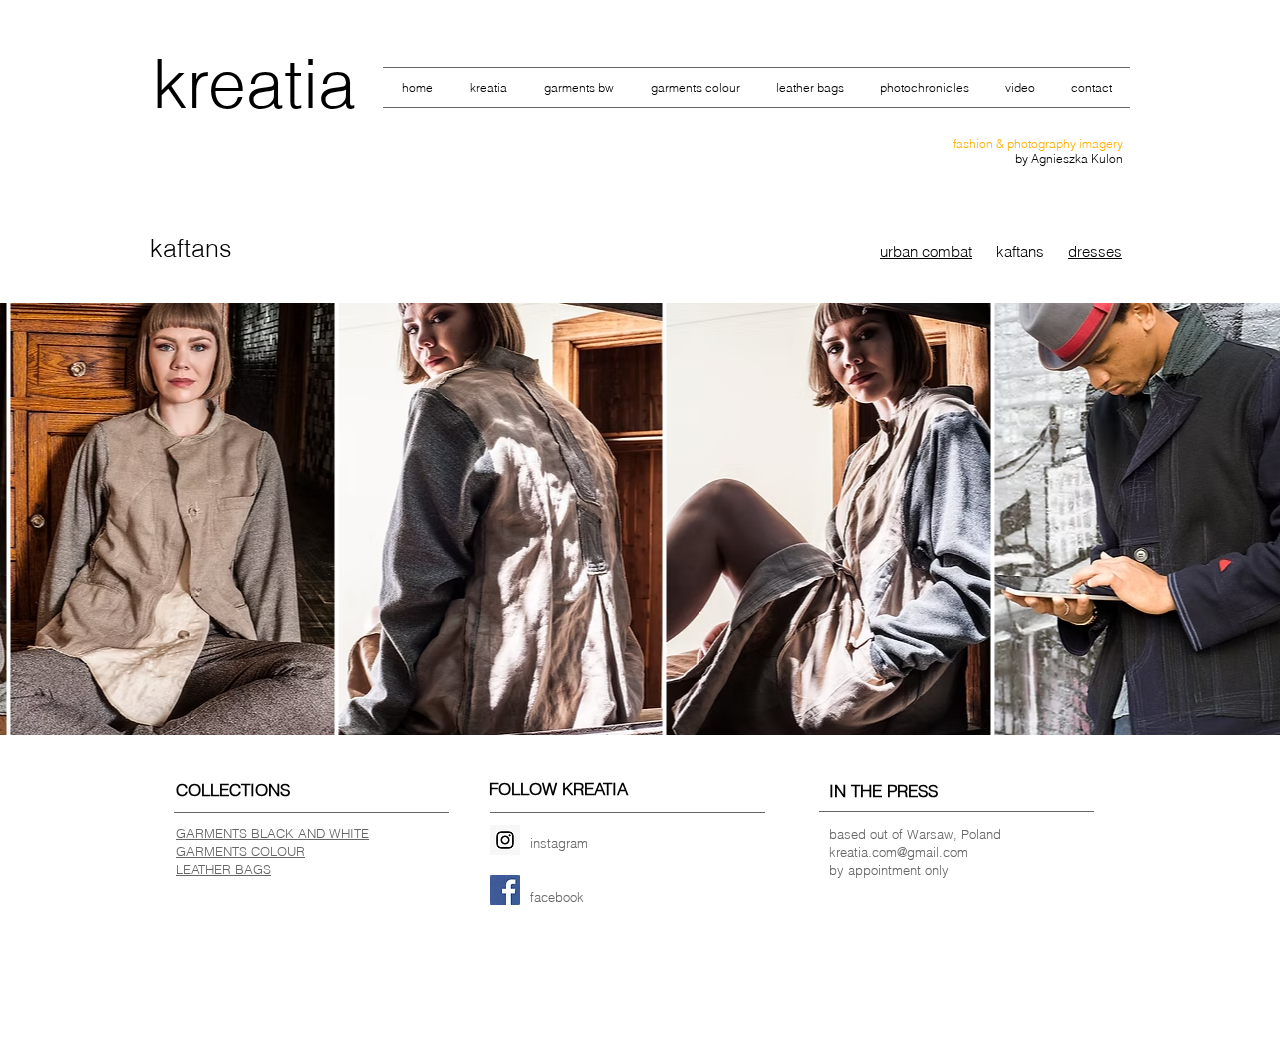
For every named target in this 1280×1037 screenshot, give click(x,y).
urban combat (926, 251)
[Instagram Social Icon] (505, 840)
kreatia (254, 83)
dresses (1095, 251)
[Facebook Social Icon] (505, 890)
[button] (172, 519)
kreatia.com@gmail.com (898, 852)
